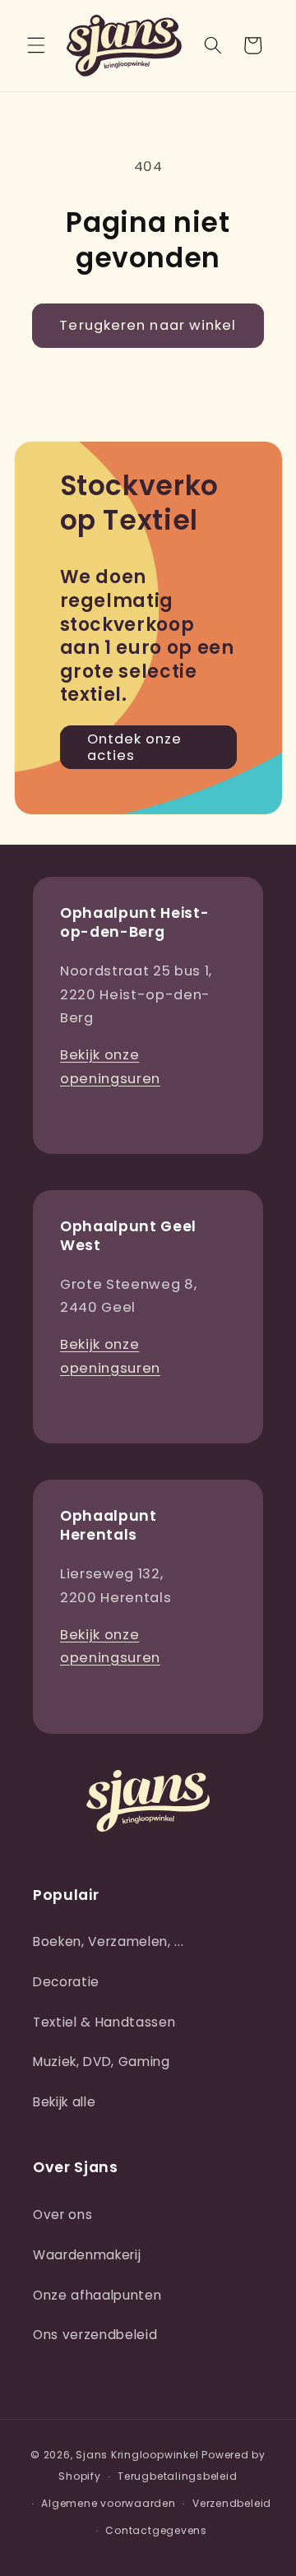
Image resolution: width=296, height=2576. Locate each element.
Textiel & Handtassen (104, 2022)
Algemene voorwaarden (108, 2503)
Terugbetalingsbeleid (177, 2476)
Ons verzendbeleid (95, 2335)
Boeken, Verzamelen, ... (108, 1941)
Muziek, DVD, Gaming (102, 2062)
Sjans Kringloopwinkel (137, 2455)
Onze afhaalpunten (97, 2295)
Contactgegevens (156, 2530)
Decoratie (66, 1982)
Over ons (62, 2215)
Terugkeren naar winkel (148, 325)
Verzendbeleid (232, 2503)
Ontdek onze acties (135, 747)
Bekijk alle (64, 2102)
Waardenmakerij (87, 2255)
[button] (36, 45)
